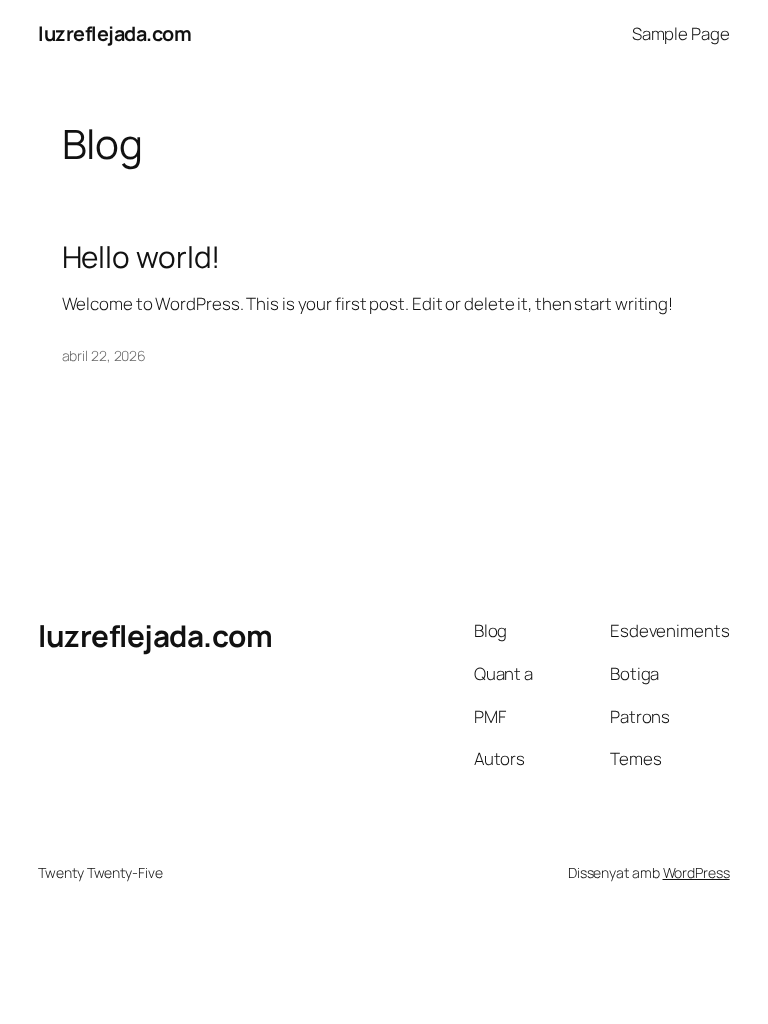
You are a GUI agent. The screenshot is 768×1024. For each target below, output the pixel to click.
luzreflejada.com (114, 33)
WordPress (696, 872)
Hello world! (141, 256)
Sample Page (681, 33)
